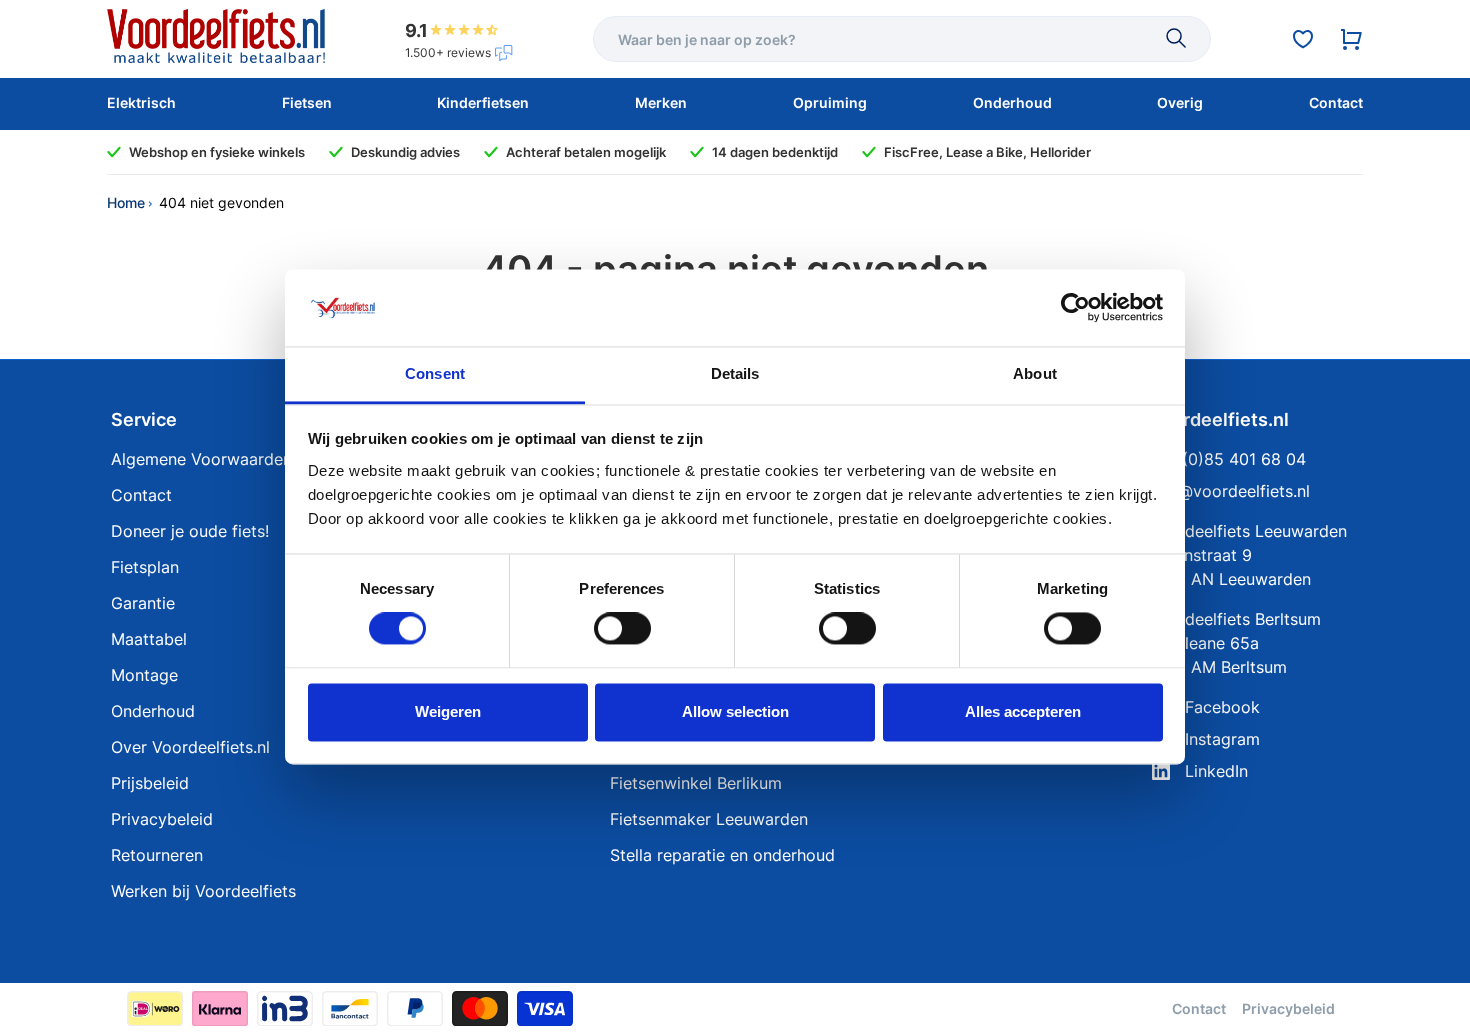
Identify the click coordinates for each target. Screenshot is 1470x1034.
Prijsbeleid (150, 783)
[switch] (622, 629)
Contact (141, 495)
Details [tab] (735, 373)
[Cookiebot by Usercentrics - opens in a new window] (1075, 308)
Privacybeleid (162, 819)
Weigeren (448, 711)
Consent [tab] (435, 373)
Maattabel (149, 639)
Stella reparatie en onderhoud (722, 855)
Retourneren (157, 855)
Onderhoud (153, 711)
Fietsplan (145, 567)
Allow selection (735, 711)
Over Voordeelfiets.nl (190, 747)
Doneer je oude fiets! (190, 531)
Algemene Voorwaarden (201, 459)
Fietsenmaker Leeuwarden (709, 819)
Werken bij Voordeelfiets (203, 891)
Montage (144, 675)
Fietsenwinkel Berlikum (696, 783)
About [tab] (1035, 373)
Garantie (143, 603)
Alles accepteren (1023, 711)
